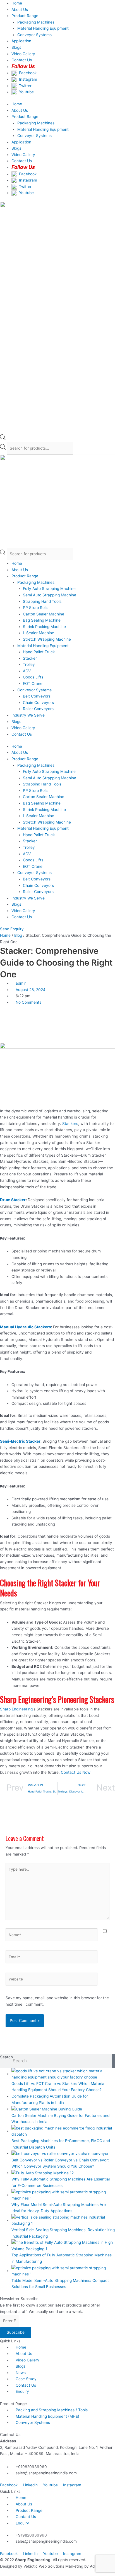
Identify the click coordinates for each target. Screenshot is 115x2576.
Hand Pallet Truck (39, 652)
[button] (57, 1014)
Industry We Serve (28, 715)
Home (17, 3)
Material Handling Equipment (43, 28)
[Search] (114, 2061)
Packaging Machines (36, 22)
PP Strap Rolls (36, 608)
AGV (27, 671)
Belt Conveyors (37, 696)
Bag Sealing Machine (42, 620)
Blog (18, 935)
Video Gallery (23, 54)
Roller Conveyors (38, 709)
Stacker (30, 658)
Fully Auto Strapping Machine (49, 589)
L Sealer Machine (39, 633)
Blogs (16, 47)
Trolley (29, 664)
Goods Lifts (33, 677)
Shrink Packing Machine (44, 627)
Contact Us (22, 734)
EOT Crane (33, 683)
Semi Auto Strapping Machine (50, 595)
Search (6, 2057)
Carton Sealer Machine (44, 614)
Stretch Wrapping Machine (47, 639)
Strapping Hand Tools (42, 601)
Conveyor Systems (34, 35)
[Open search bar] (3, 439)
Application (21, 41)
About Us (20, 10)
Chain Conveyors (38, 703)
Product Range (25, 16)
